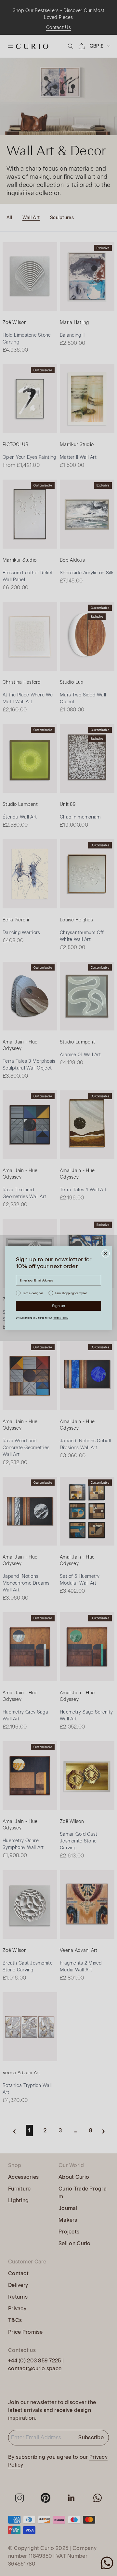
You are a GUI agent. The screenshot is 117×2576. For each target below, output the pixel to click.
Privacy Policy (60, 1318)
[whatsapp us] (107, 2563)
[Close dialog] (106, 1253)
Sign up (59, 1306)
